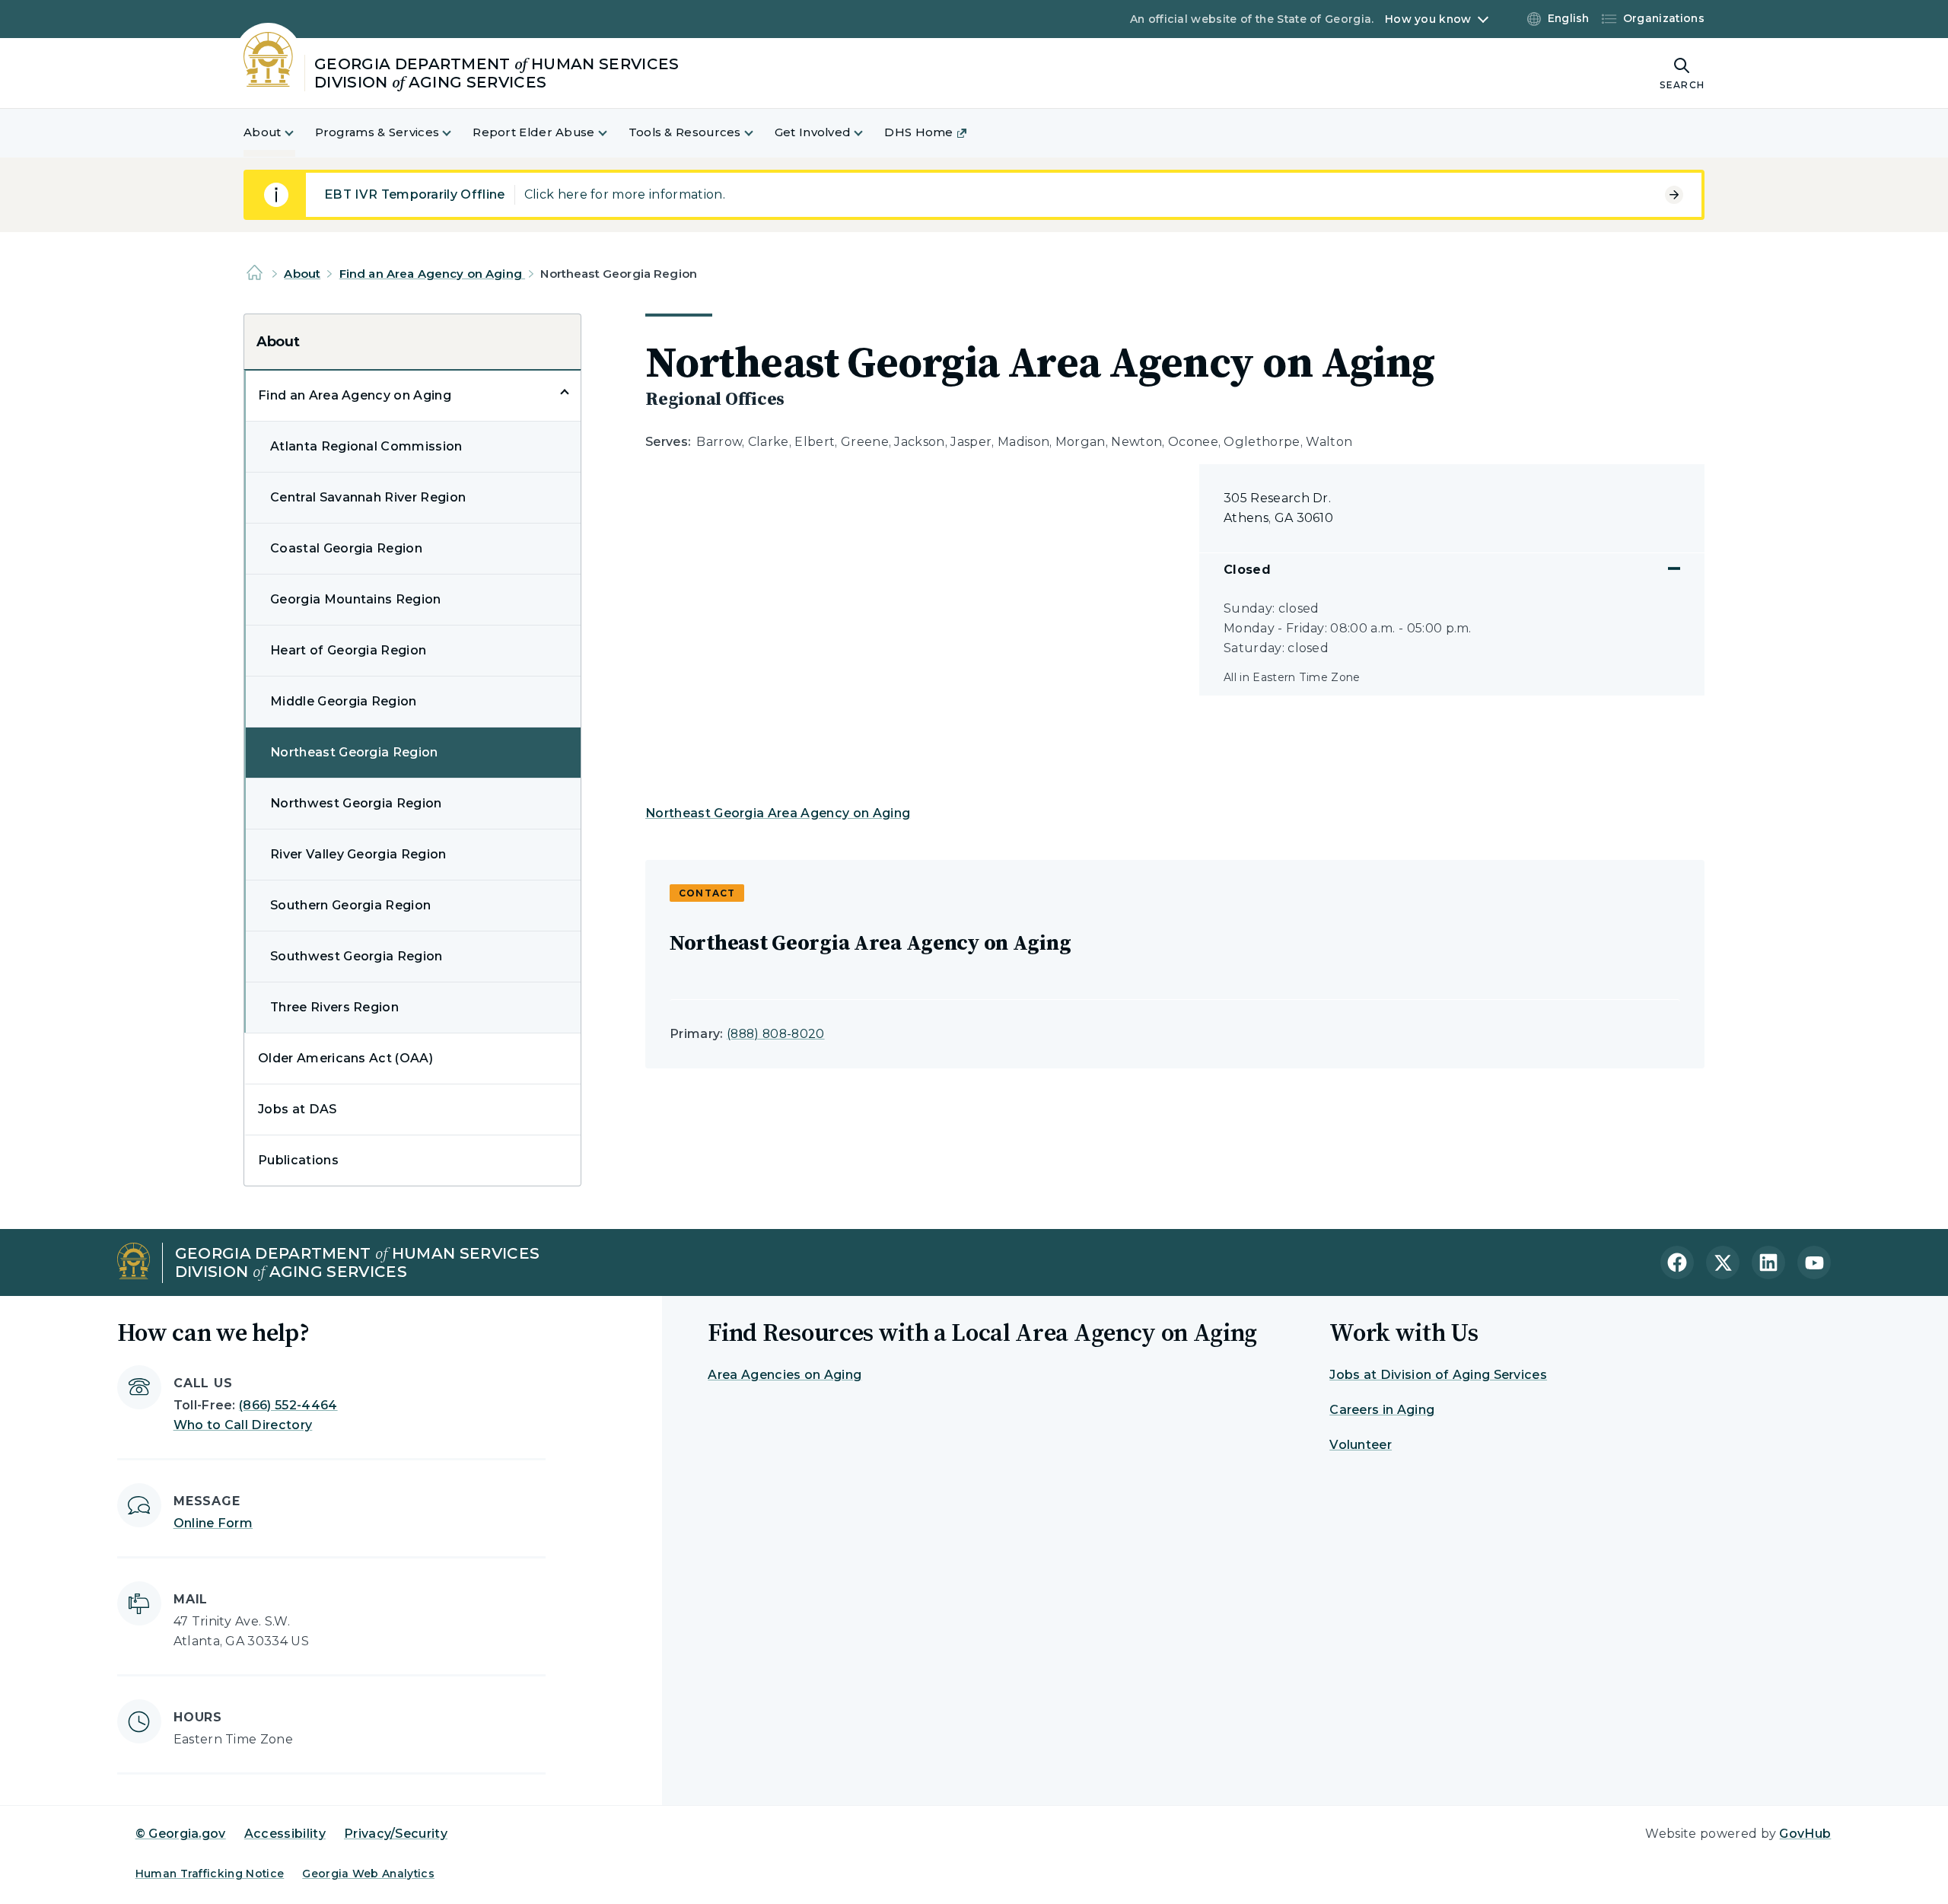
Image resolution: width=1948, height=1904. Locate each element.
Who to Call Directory (243, 1425)
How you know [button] (1428, 19)
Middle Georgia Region (344, 701)
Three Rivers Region (334, 1007)
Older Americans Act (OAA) (345, 1058)
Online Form (213, 1523)
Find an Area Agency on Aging (432, 274)
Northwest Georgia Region (356, 803)
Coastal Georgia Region (346, 548)
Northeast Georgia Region (354, 752)
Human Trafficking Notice (210, 1874)
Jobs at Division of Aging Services (1438, 1375)
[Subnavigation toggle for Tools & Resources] (758, 133)
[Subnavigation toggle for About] (298, 133)
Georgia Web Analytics (368, 1874)
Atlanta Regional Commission (366, 446)
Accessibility (285, 1834)
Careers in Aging (1382, 1410)
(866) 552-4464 (288, 1405)
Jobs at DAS (298, 1109)
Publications (298, 1160)
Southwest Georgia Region (356, 956)
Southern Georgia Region (350, 905)
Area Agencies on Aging (785, 1375)
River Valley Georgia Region (358, 854)
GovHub (1805, 1834)
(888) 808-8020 (775, 1034)
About (302, 274)
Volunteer (1361, 1445)
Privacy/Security (396, 1834)
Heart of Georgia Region (348, 650)
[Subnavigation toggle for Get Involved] (867, 133)
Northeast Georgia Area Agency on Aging (778, 813)
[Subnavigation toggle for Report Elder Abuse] (612, 133)
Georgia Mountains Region (356, 599)
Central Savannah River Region (368, 497)
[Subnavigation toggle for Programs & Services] (456, 133)
